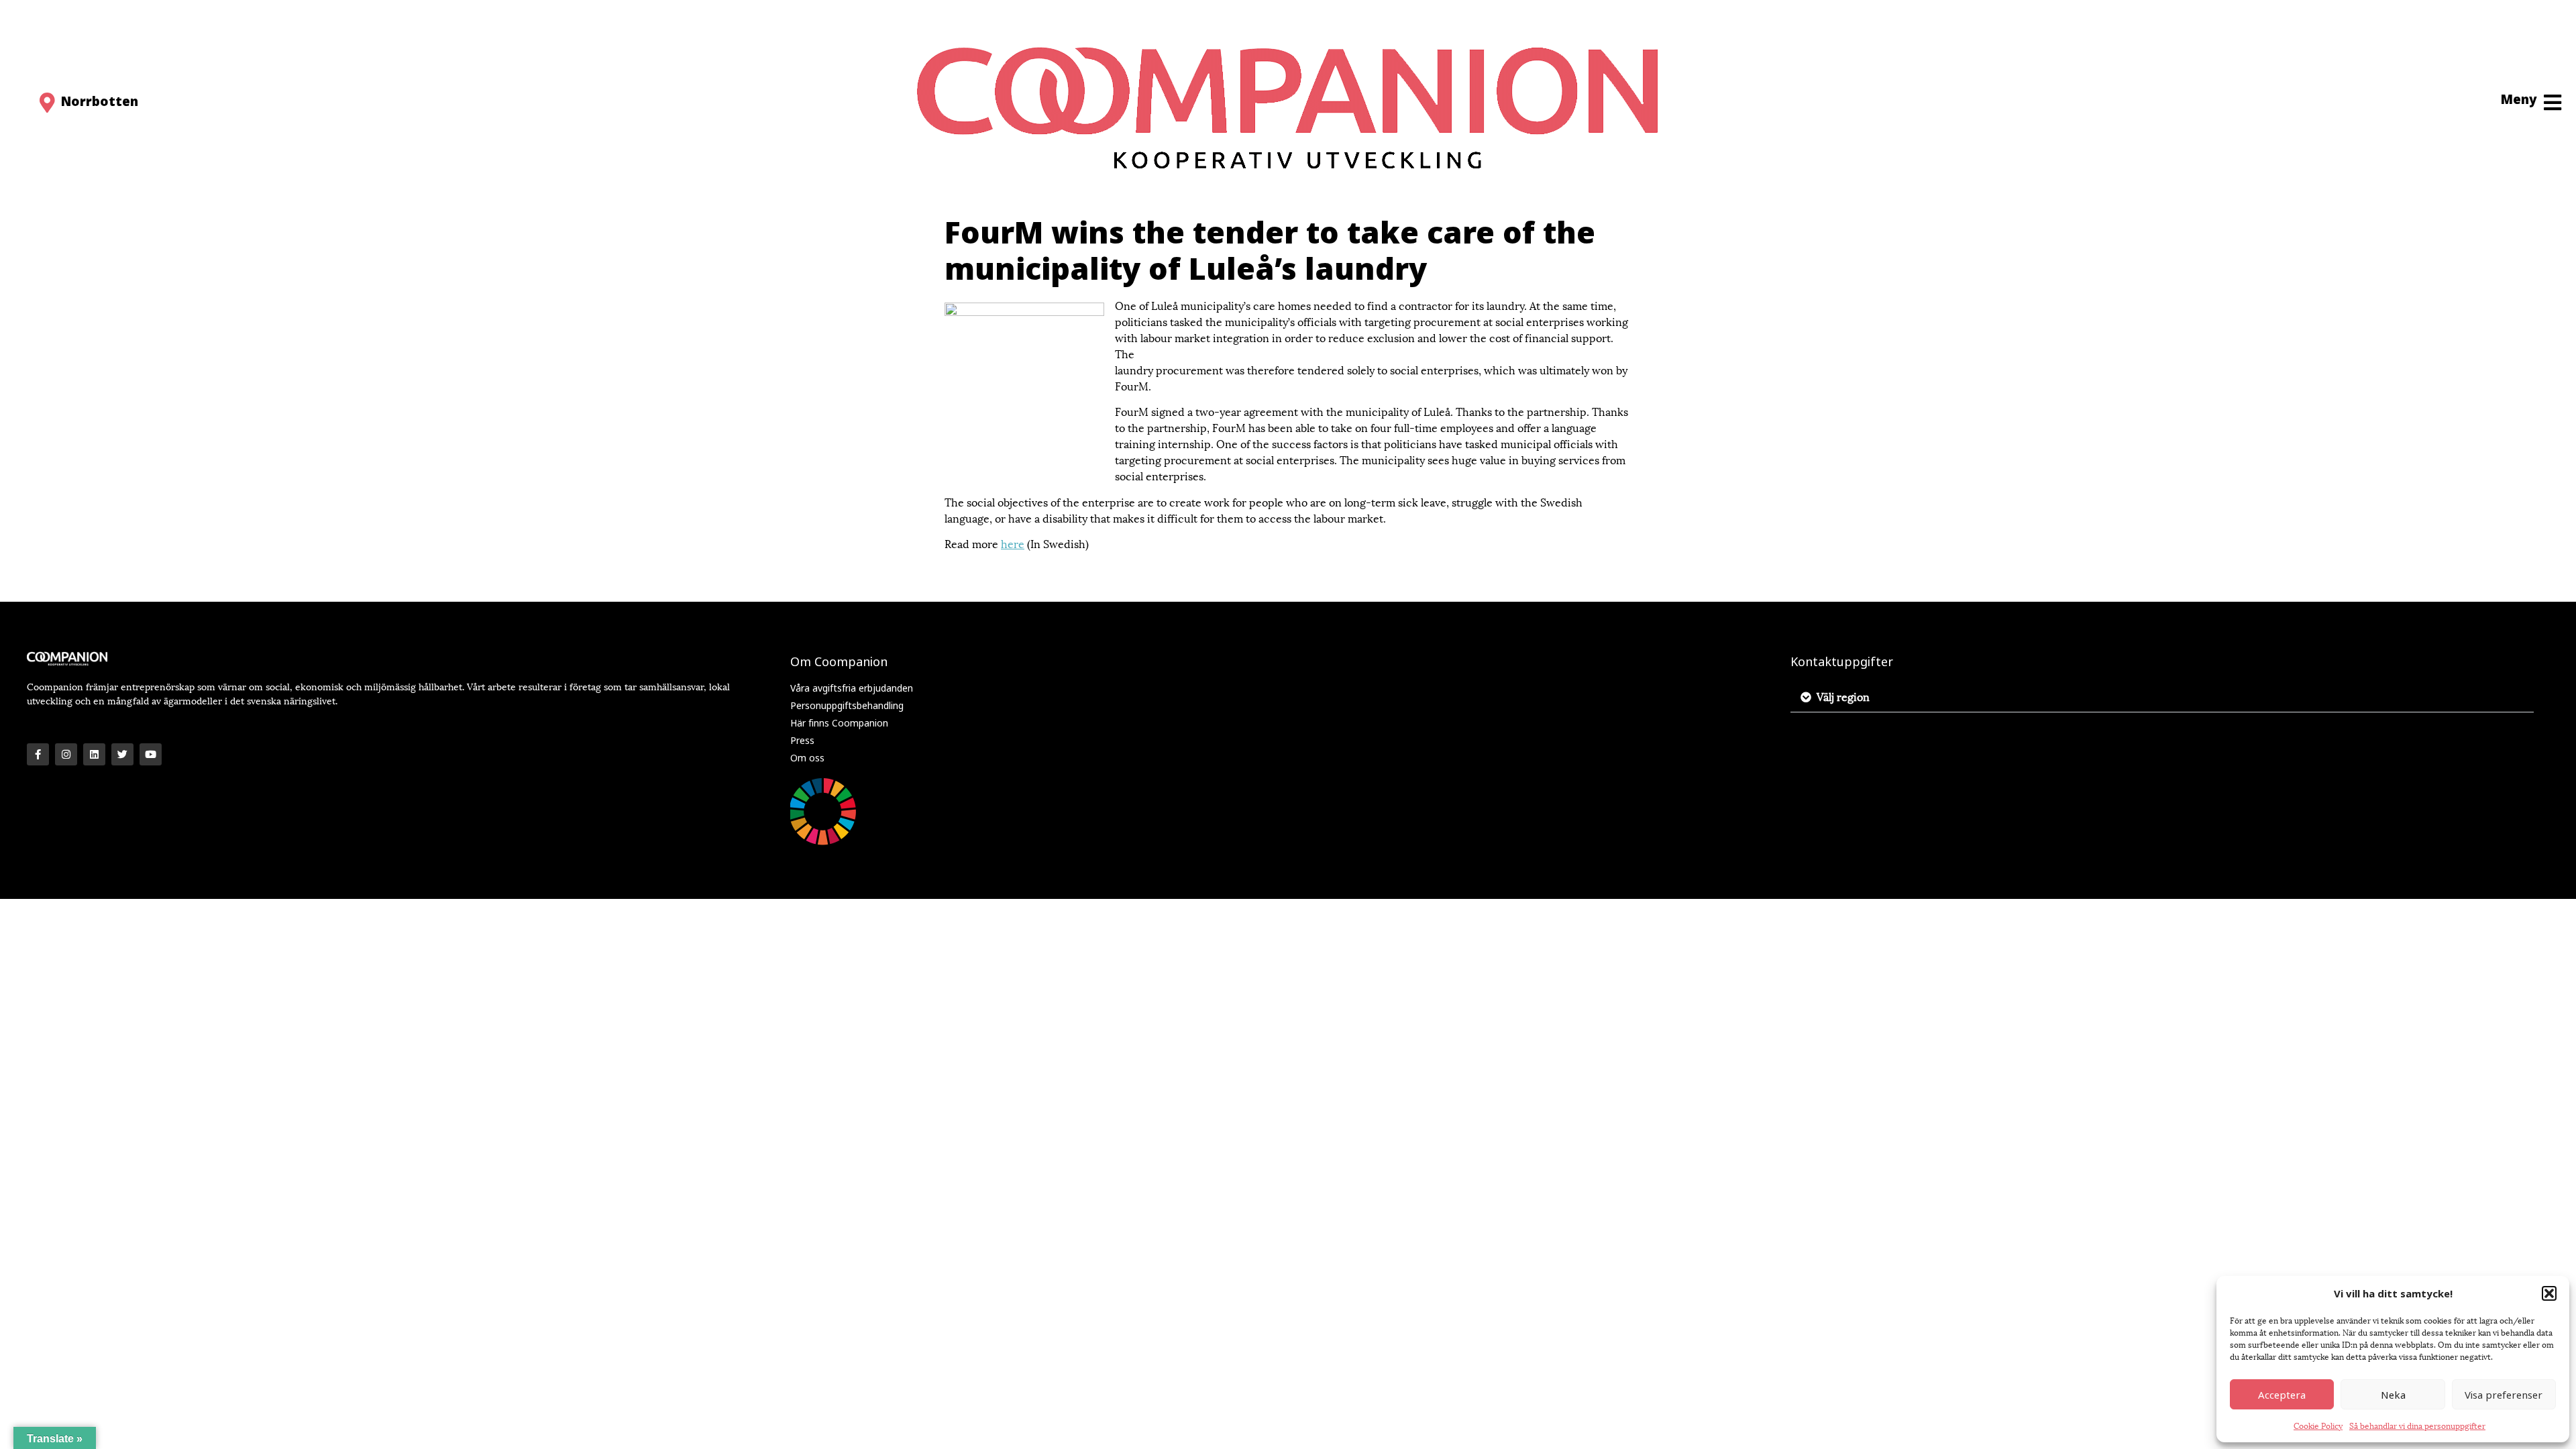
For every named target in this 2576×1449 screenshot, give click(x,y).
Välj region (1843, 696)
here (1013, 543)
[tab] (2162, 697)
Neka (2393, 1395)
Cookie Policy (2318, 1425)
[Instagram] (66, 754)
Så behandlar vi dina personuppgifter (2417, 1425)
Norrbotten (100, 101)
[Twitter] (122, 754)
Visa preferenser (2504, 1395)
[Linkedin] (94, 754)
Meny (2519, 99)
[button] (2549, 1293)
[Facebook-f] (38, 754)
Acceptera (2282, 1395)
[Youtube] (151, 754)
